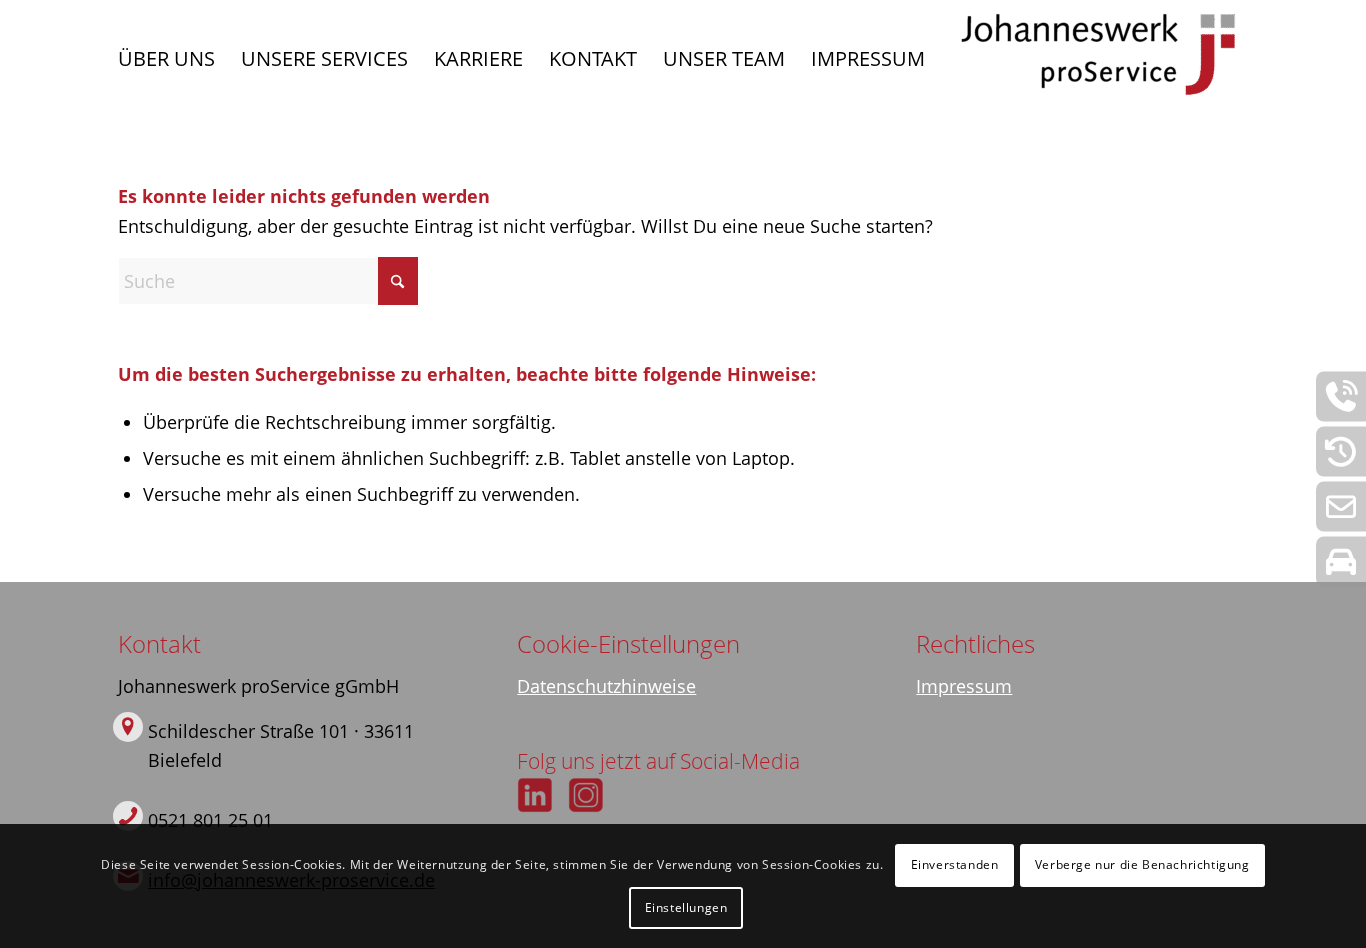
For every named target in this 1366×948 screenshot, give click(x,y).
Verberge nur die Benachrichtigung (1142, 864)
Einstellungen (686, 906)
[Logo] (1098, 59)
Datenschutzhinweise (606, 686)
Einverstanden (955, 864)
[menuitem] (166, 59)
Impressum (964, 686)
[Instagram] (586, 795)
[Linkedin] (535, 795)
